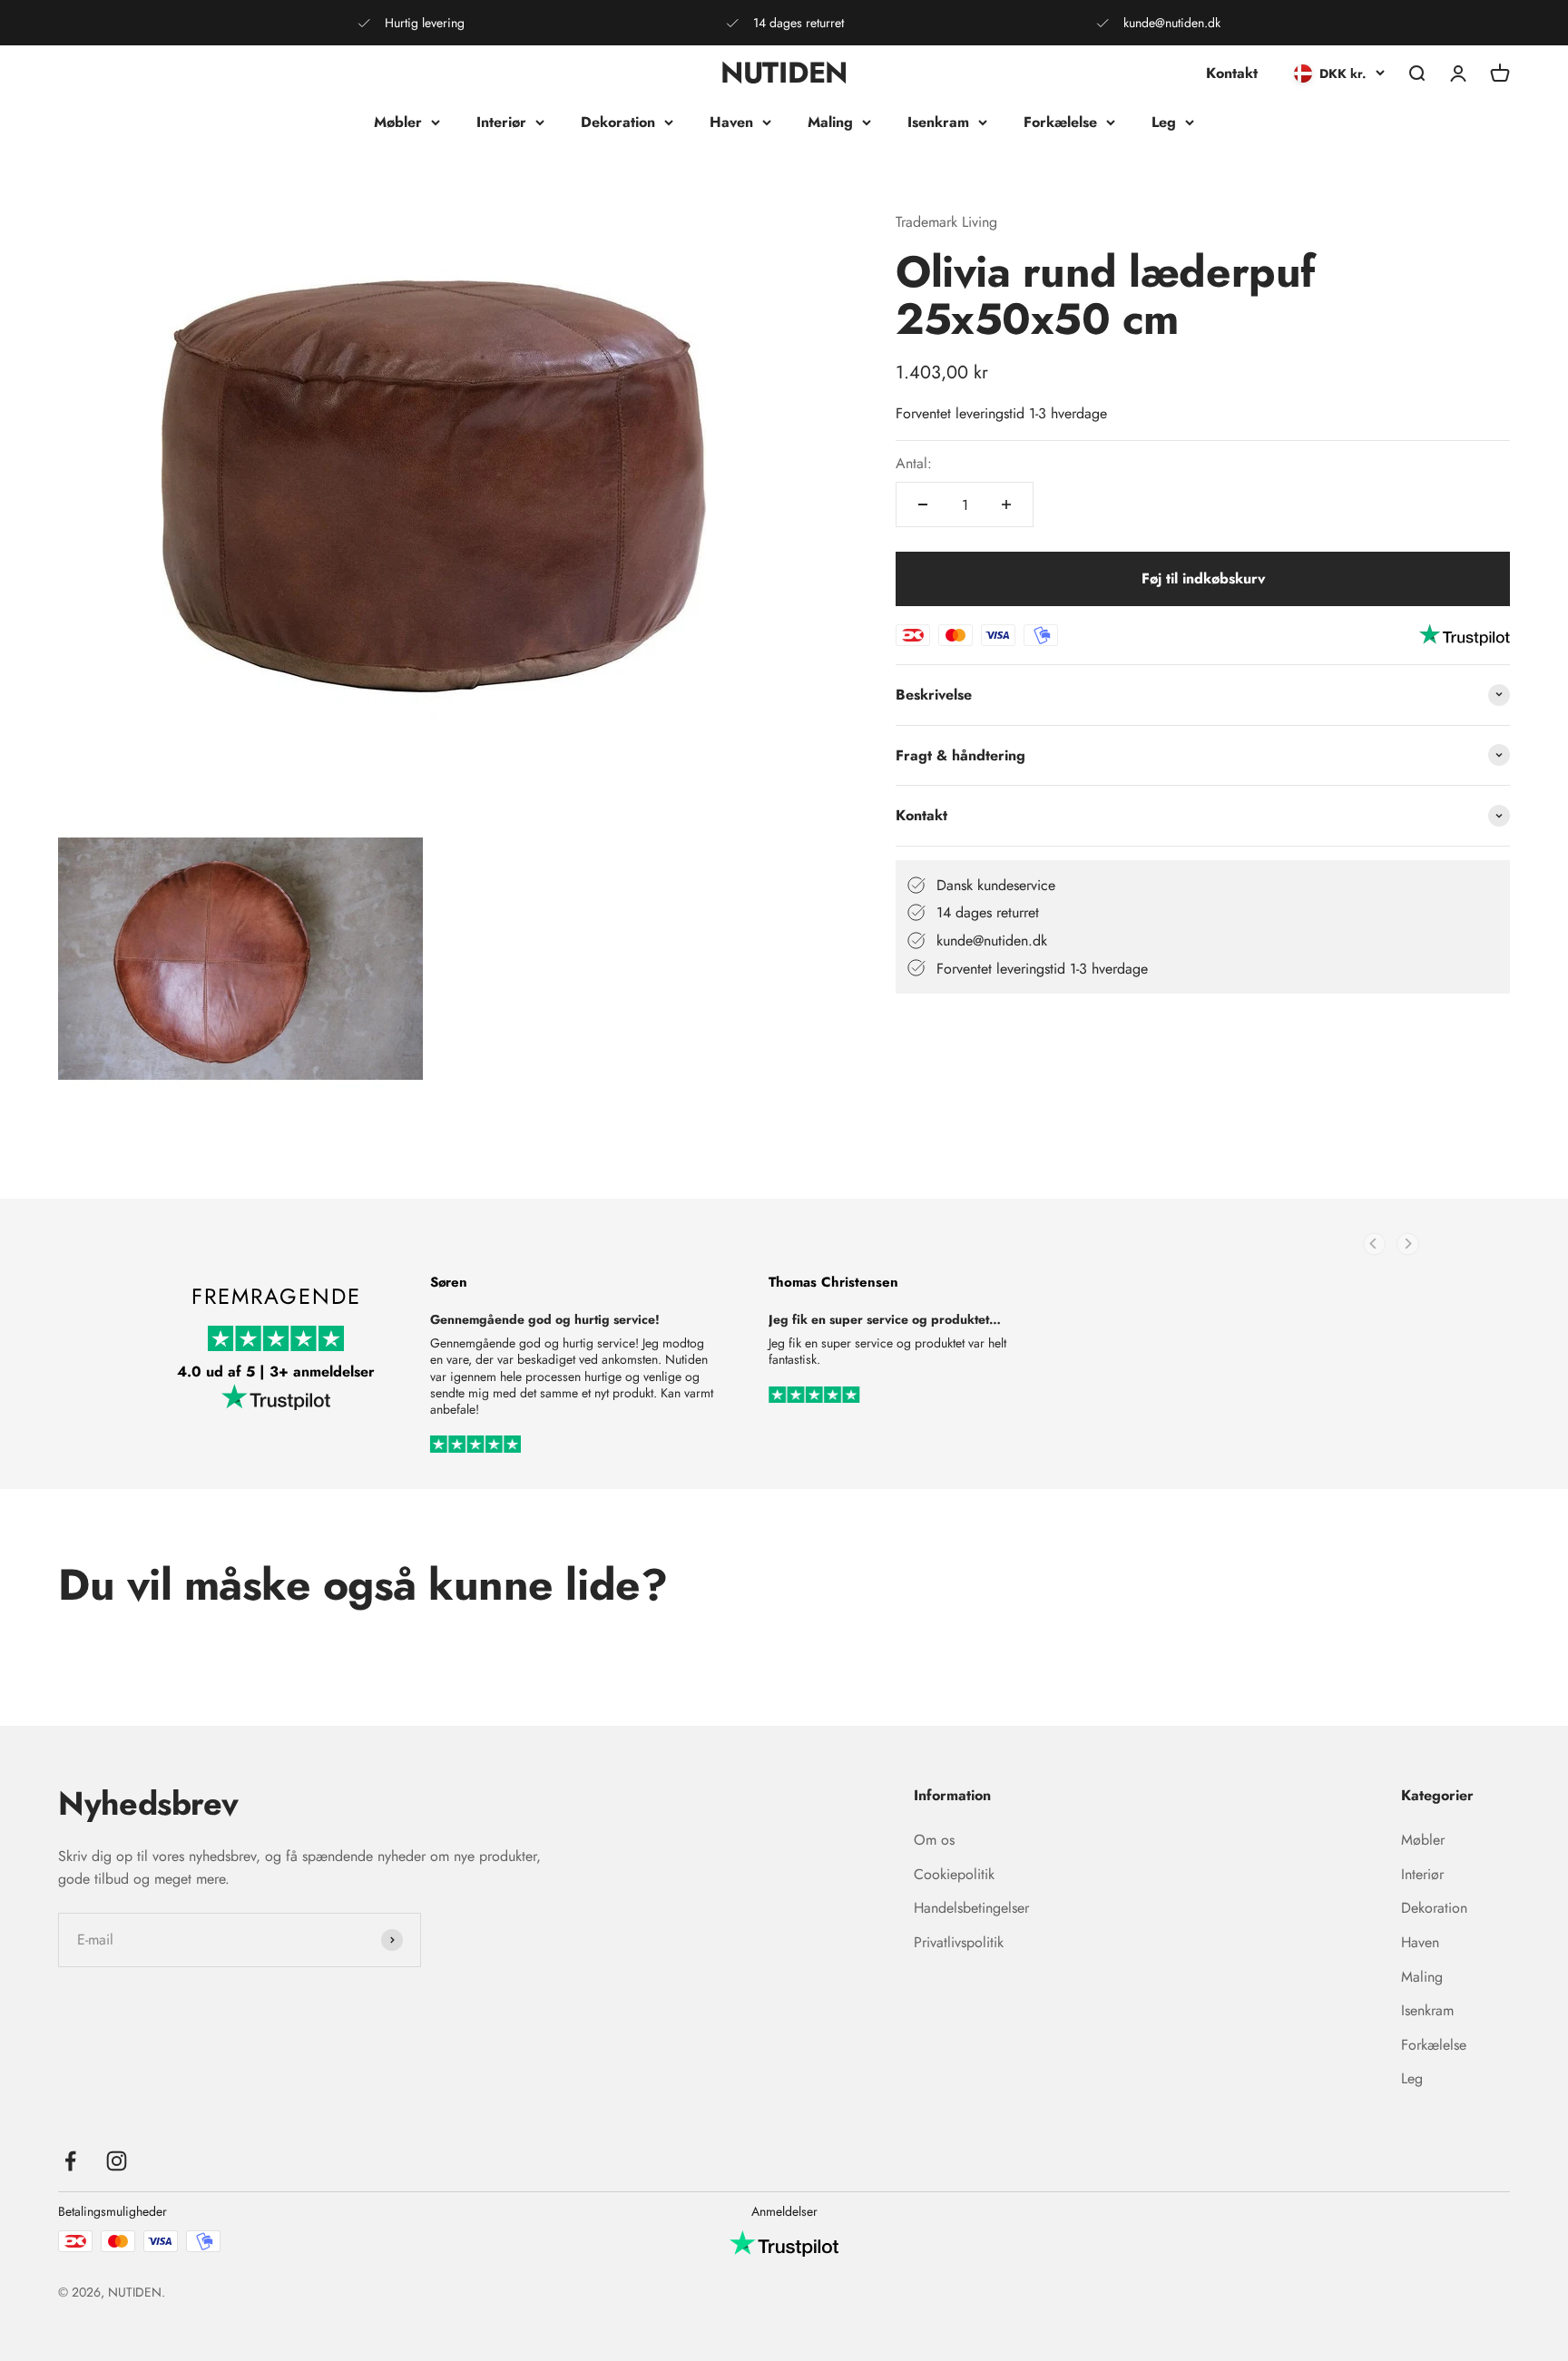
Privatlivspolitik (959, 1942)
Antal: (914, 462)
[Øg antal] (1006, 505)
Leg (1164, 122)
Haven (731, 122)
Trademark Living (946, 222)
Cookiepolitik (954, 1874)
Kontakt (1232, 73)
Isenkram (938, 122)
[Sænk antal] (923, 505)
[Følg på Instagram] (117, 2161)
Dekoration (618, 122)
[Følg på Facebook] (70, 2161)
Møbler (398, 122)
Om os (934, 1840)
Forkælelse (1060, 122)
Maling (830, 122)
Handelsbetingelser (971, 1908)
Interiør (501, 122)
